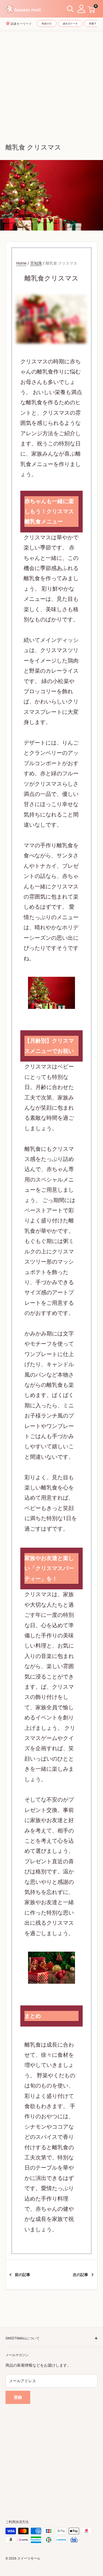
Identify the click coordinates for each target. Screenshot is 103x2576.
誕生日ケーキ (70, 24)
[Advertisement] (51, 84)
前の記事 (23, 2275)
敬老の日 (47, 24)
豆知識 (36, 263)
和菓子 (93, 24)
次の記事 (80, 2275)
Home (21, 263)
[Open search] (70, 9)
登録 (18, 2397)
